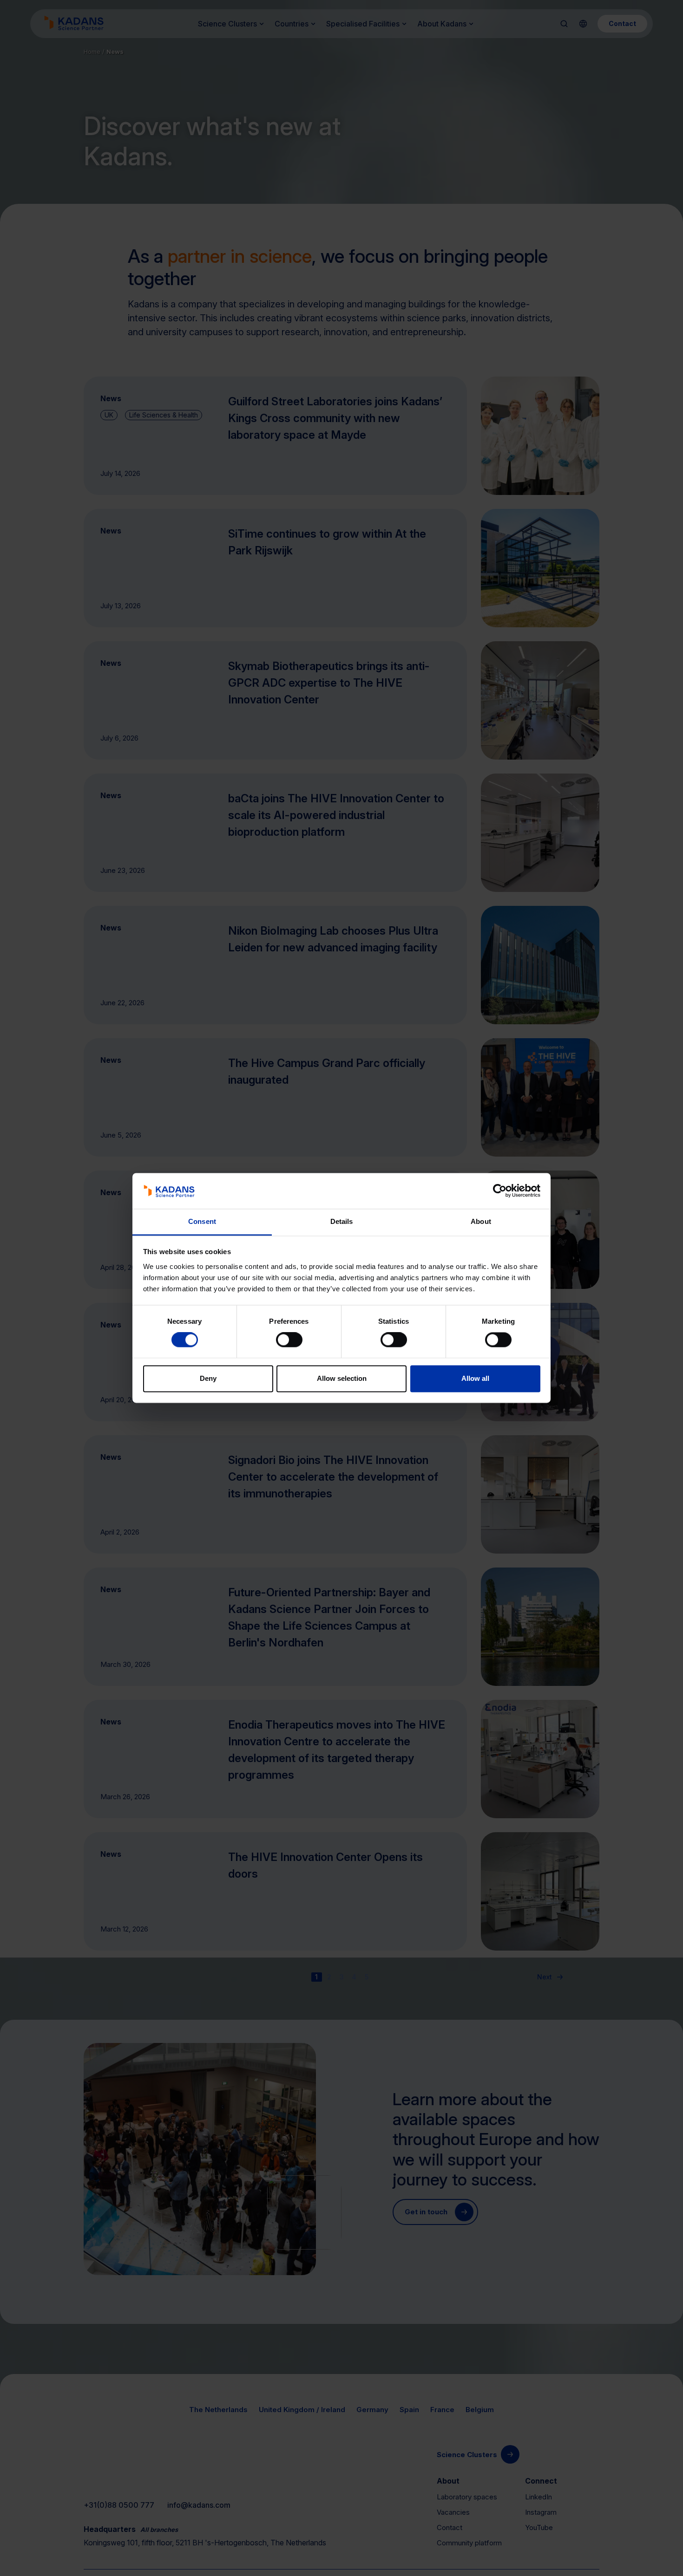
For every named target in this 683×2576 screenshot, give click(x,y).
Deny (208, 1378)
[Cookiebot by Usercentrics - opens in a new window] (500, 1191)
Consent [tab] (202, 1221)
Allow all (475, 1378)
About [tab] (481, 1221)
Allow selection (342, 1378)
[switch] (289, 1340)
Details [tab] (342, 1221)
